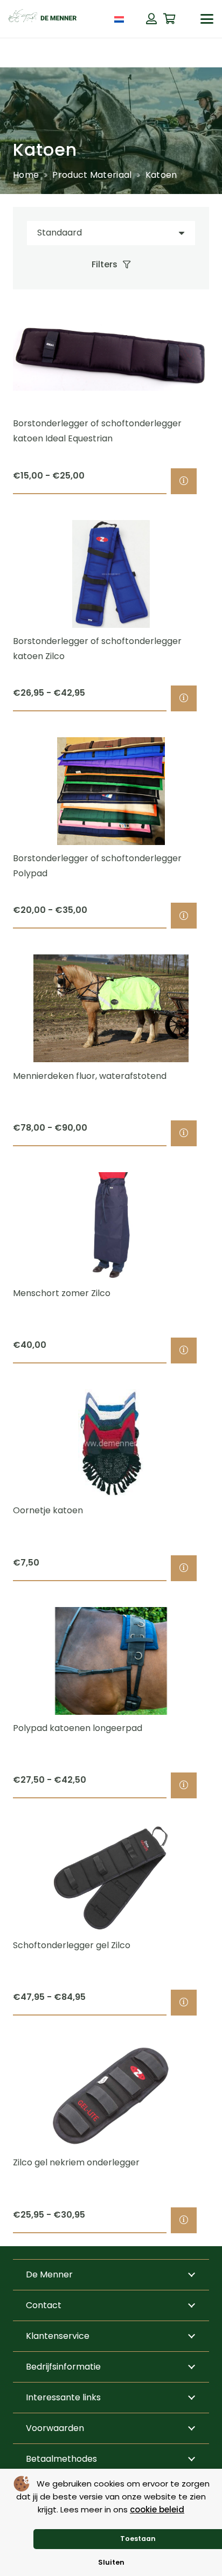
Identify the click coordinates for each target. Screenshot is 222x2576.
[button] (207, 19)
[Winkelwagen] (170, 19)
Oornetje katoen (48, 1510)
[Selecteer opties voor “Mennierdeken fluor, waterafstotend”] (184, 1133)
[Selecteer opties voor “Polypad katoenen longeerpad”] (184, 1785)
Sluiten (111, 2562)
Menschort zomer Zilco (62, 1293)
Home (26, 175)
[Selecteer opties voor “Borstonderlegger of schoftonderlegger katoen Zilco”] (184, 698)
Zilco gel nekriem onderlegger (76, 2162)
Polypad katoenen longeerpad (78, 1728)
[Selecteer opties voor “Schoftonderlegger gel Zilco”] (184, 2003)
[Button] (151, 19)
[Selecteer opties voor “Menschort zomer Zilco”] (184, 1351)
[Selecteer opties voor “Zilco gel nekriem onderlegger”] (184, 2220)
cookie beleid (157, 2509)
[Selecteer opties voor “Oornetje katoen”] (184, 1568)
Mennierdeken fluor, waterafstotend (90, 1076)
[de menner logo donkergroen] (43, 19)
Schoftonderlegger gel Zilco (72, 1945)
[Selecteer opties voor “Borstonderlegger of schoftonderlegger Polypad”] (184, 916)
